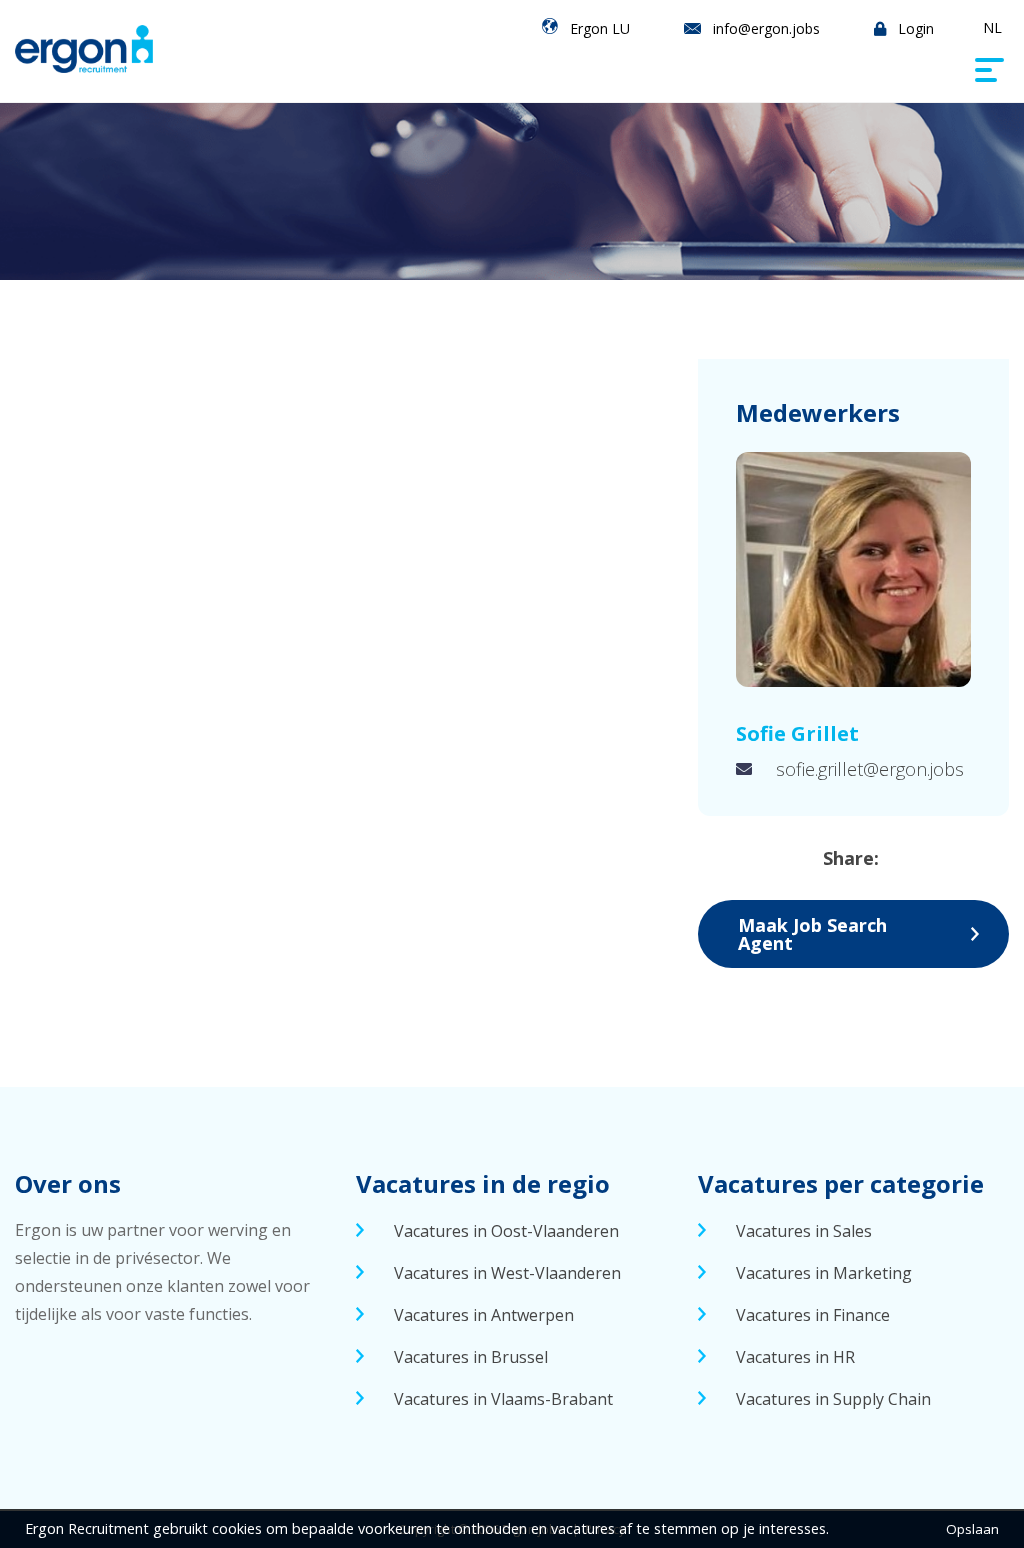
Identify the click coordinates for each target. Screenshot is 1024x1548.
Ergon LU (600, 28)
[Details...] (853, 569)
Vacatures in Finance (813, 1315)
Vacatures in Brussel (471, 1357)
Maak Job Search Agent (812, 934)
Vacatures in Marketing (824, 1273)
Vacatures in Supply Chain (833, 1399)
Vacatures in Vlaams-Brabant (503, 1399)
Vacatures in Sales (804, 1231)
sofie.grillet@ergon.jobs (870, 769)
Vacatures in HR (795, 1357)
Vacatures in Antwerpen (484, 1315)
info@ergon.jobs (766, 28)
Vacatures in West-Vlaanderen (507, 1273)
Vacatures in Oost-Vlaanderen (506, 1231)
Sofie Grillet (797, 733)
